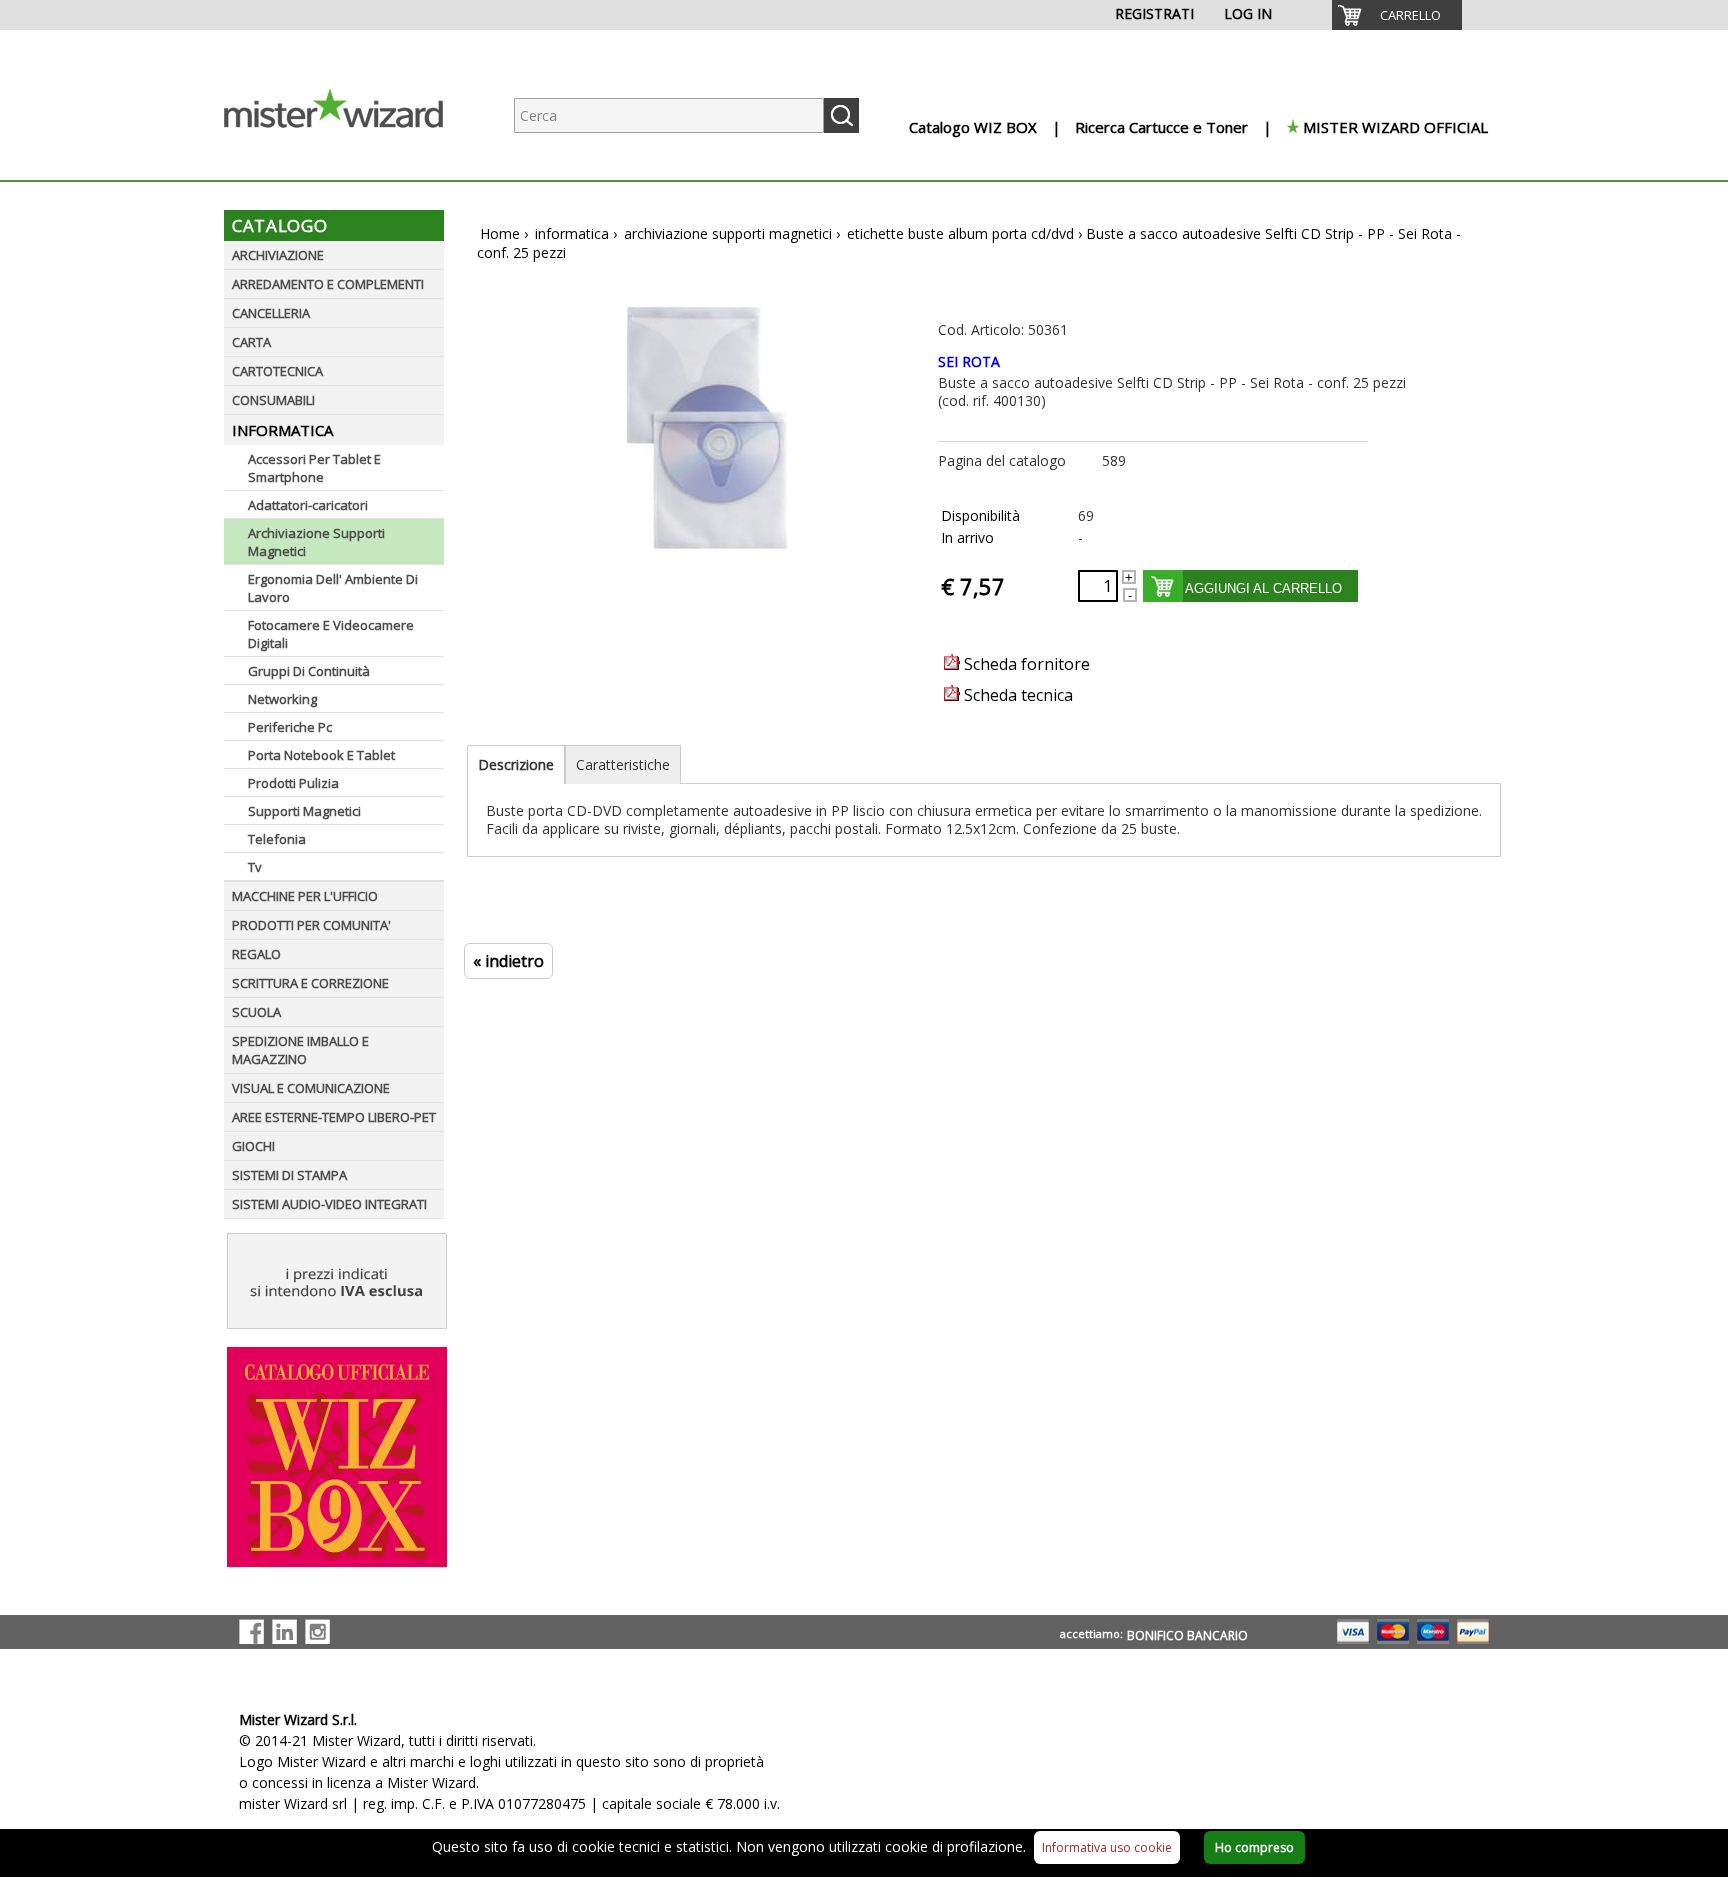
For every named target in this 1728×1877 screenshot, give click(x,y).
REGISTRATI (1154, 13)
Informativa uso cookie (1107, 1847)
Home (500, 233)
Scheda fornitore (1025, 664)
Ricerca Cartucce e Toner (1161, 127)
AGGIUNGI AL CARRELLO (1263, 588)
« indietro (508, 961)
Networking (282, 699)
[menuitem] (1397, 15)
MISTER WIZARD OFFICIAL (1395, 127)
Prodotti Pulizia (293, 783)
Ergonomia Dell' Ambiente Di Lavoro (333, 588)
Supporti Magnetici (304, 811)
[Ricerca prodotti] (841, 115)
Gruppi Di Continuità (309, 671)
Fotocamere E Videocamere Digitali (331, 634)
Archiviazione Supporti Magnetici (316, 542)
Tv (255, 867)
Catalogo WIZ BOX (973, 127)
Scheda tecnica (1016, 695)
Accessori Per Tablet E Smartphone (314, 468)
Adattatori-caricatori (308, 505)
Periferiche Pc (290, 727)
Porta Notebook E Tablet (321, 755)
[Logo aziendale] (349, 160)
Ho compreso (1254, 1847)
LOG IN (1248, 13)
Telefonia (277, 839)
